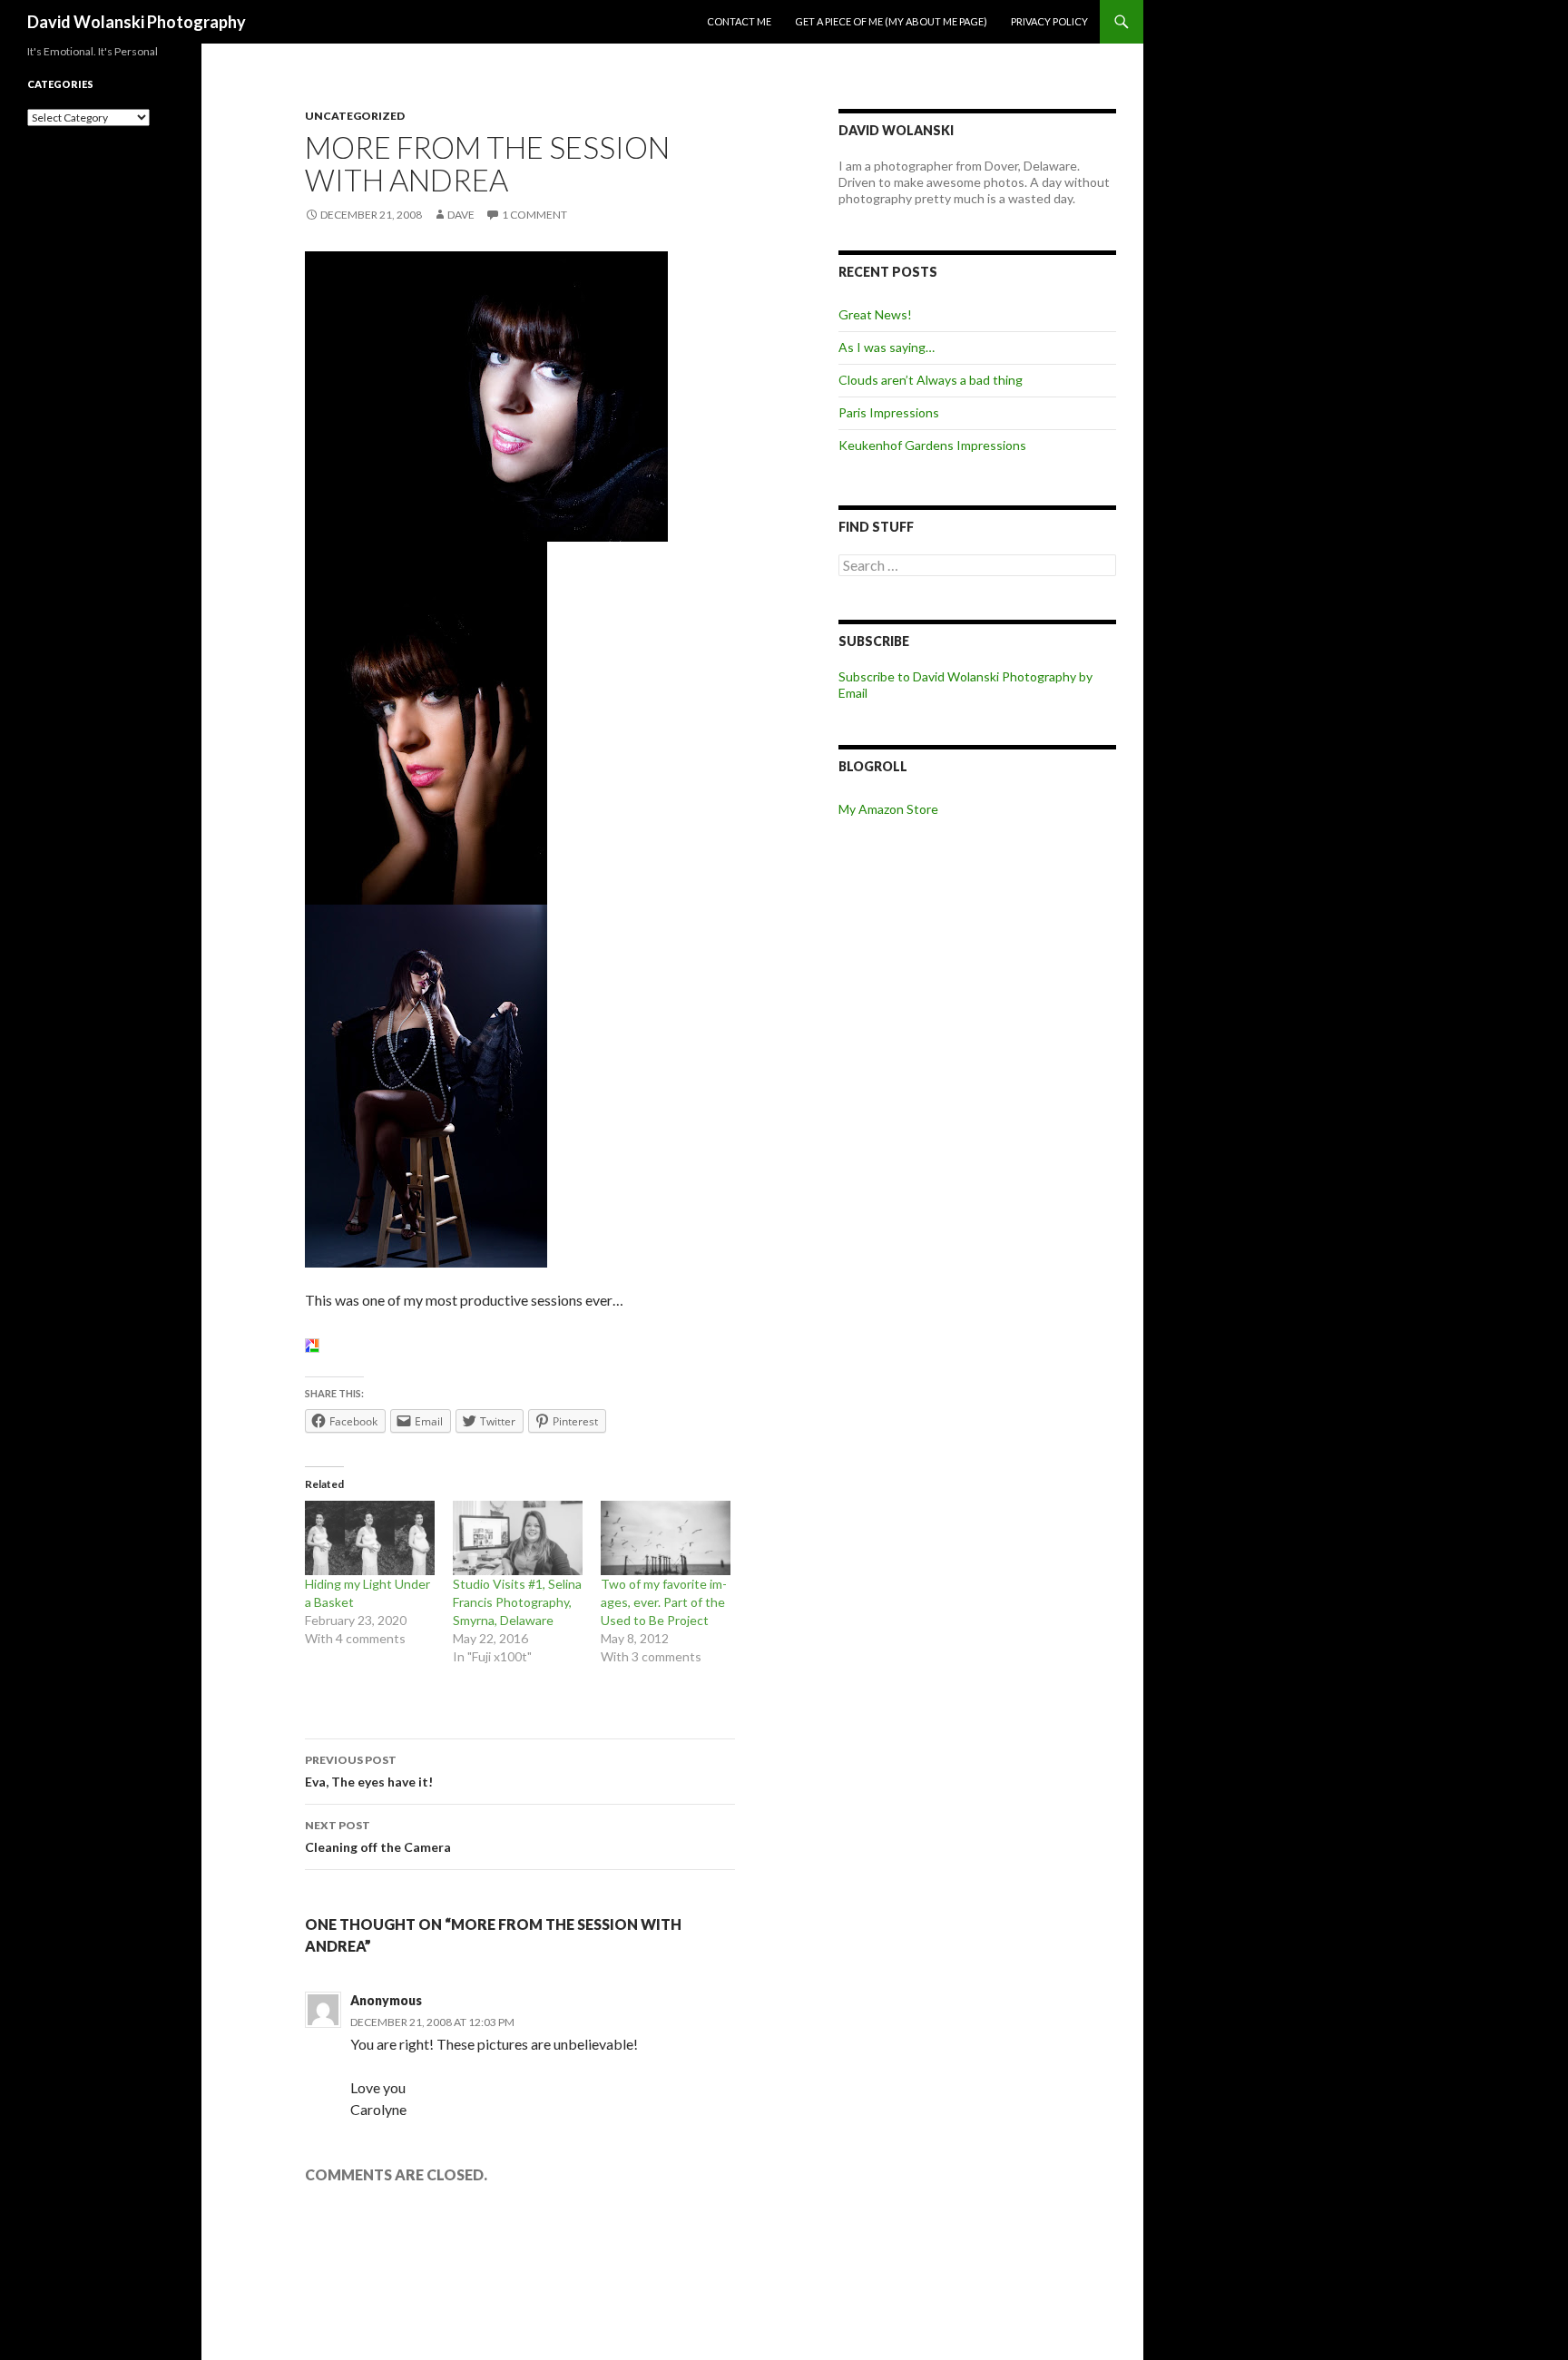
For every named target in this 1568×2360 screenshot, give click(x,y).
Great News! (875, 314)
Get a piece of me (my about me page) (891, 21)
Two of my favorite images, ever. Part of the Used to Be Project (664, 1602)
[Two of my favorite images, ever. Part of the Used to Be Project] (666, 1538)
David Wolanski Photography (137, 22)
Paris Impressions (889, 412)
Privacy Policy (1049, 21)
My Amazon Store (888, 809)
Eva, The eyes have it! (369, 1771)
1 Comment (534, 215)
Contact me (739, 21)
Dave (461, 215)
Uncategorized (355, 116)
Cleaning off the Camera (378, 1836)
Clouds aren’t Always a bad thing (931, 380)
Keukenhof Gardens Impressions (932, 445)
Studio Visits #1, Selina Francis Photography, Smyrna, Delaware (517, 1602)
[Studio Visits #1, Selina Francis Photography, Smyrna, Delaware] (518, 1538)
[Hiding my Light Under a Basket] (370, 1538)
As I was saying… (887, 347)
